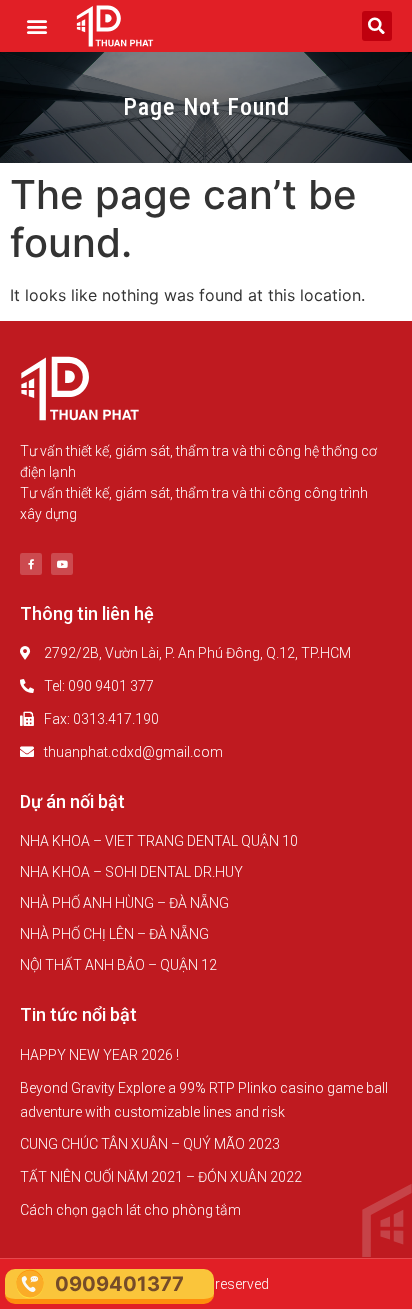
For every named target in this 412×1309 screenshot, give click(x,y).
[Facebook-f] (31, 564)
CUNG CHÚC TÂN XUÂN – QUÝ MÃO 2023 (150, 1144)
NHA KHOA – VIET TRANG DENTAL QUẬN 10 (159, 841)
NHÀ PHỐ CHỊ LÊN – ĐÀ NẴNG (114, 934)
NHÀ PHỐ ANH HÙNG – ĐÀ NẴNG (124, 903)
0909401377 (119, 1284)
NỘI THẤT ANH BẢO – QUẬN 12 (118, 965)
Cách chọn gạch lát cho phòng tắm (130, 1210)
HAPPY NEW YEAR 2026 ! (99, 1055)
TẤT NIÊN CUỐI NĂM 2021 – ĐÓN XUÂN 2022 (161, 1177)
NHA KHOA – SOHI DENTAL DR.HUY (131, 872)
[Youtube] (62, 564)
